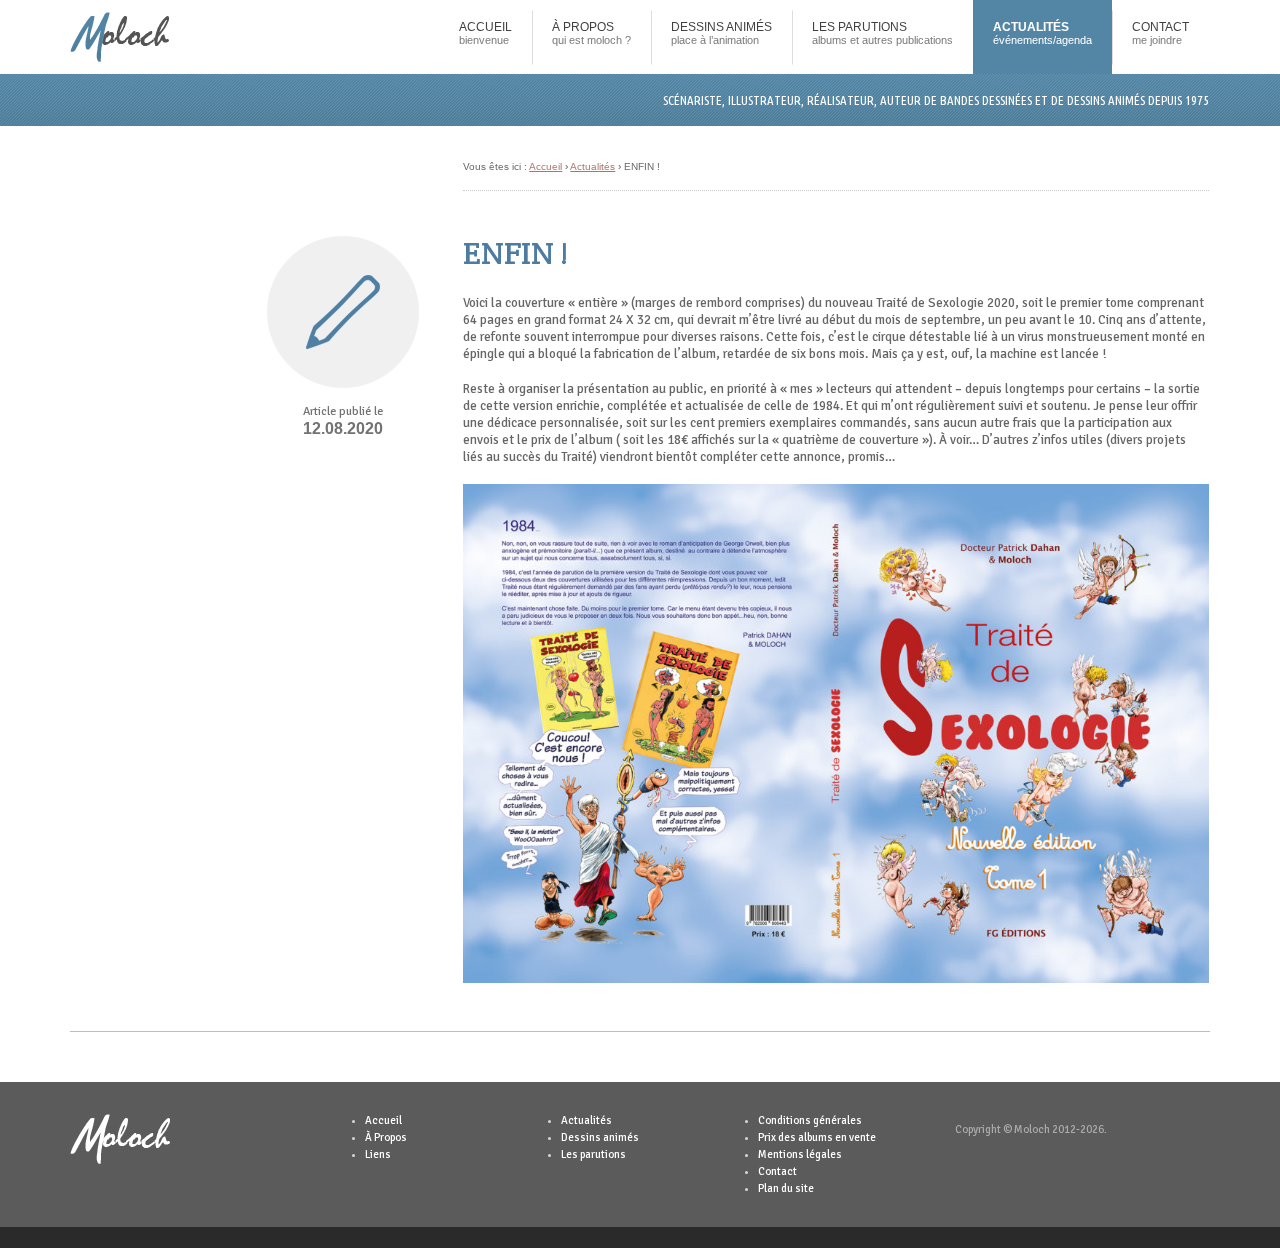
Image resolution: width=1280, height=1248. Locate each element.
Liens (378, 1154)
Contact (777, 1171)
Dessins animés (600, 1137)
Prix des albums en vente (817, 1137)
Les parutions (593, 1154)
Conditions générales (810, 1120)
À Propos (386, 1137)
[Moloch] (120, 37)
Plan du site (786, 1188)
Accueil (545, 166)
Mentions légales (800, 1154)
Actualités (592, 166)
